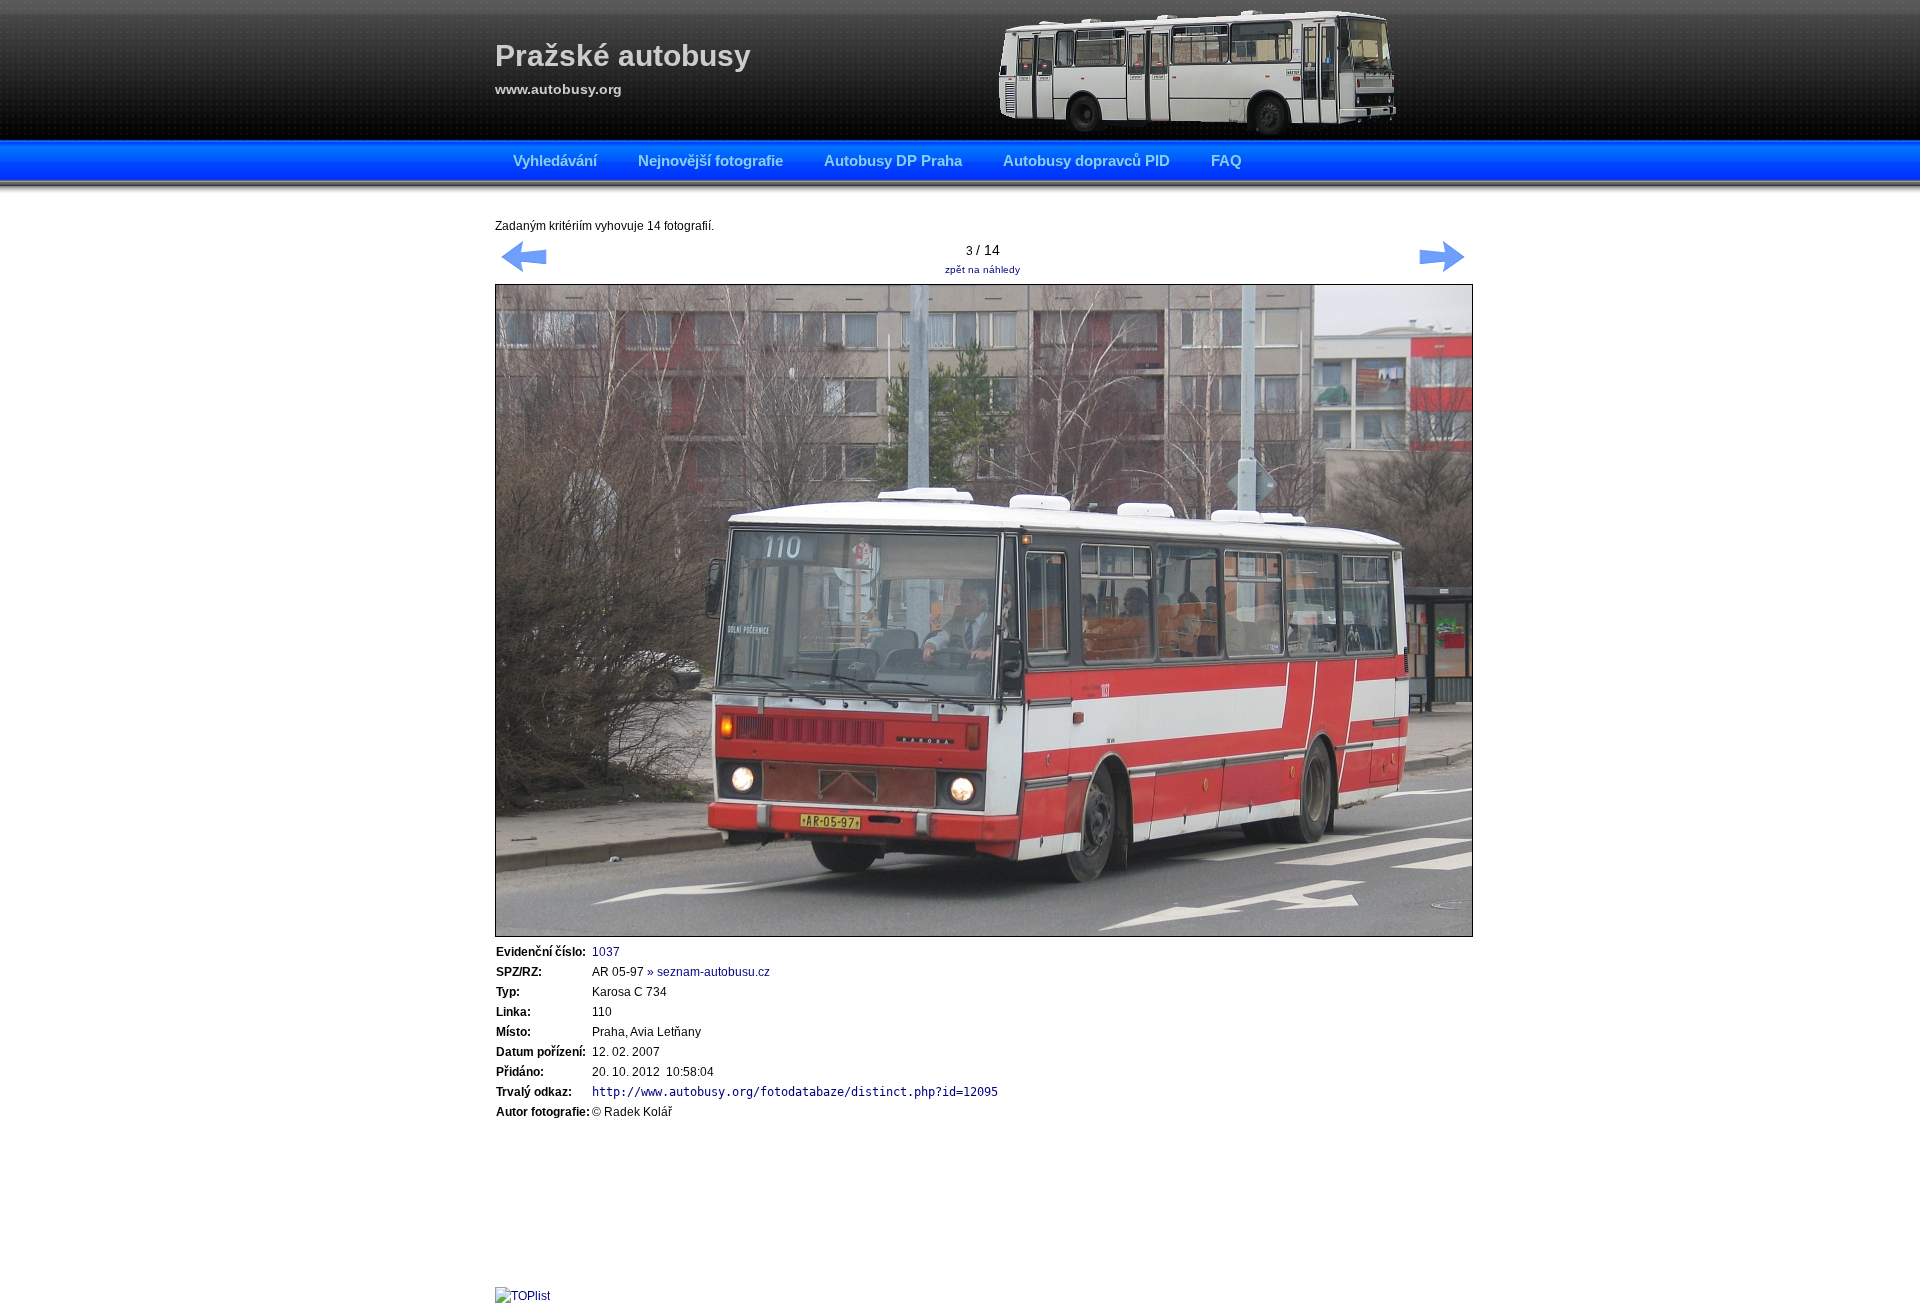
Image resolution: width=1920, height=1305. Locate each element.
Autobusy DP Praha (893, 160)
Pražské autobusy (623, 55)
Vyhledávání (555, 160)
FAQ (1226, 160)
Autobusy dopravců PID (1086, 160)
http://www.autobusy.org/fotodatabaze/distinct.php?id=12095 (795, 1092)
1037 (606, 952)
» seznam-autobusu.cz (708, 972)
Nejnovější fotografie (710, 160)
